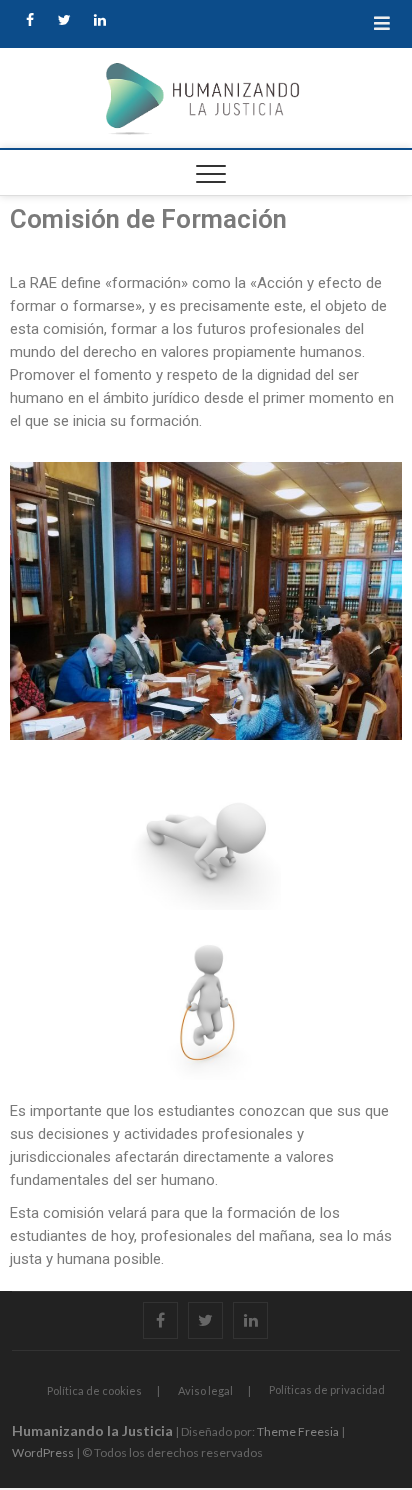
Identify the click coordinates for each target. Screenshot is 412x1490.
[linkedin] (99, 20)
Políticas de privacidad (327, 1389)
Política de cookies (94, 1390)
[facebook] (29, 20)
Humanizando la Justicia (92, 1430)
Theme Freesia (298, 1431)
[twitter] (64, 20)
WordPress (43, 1452)
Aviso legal (205, 1390)
